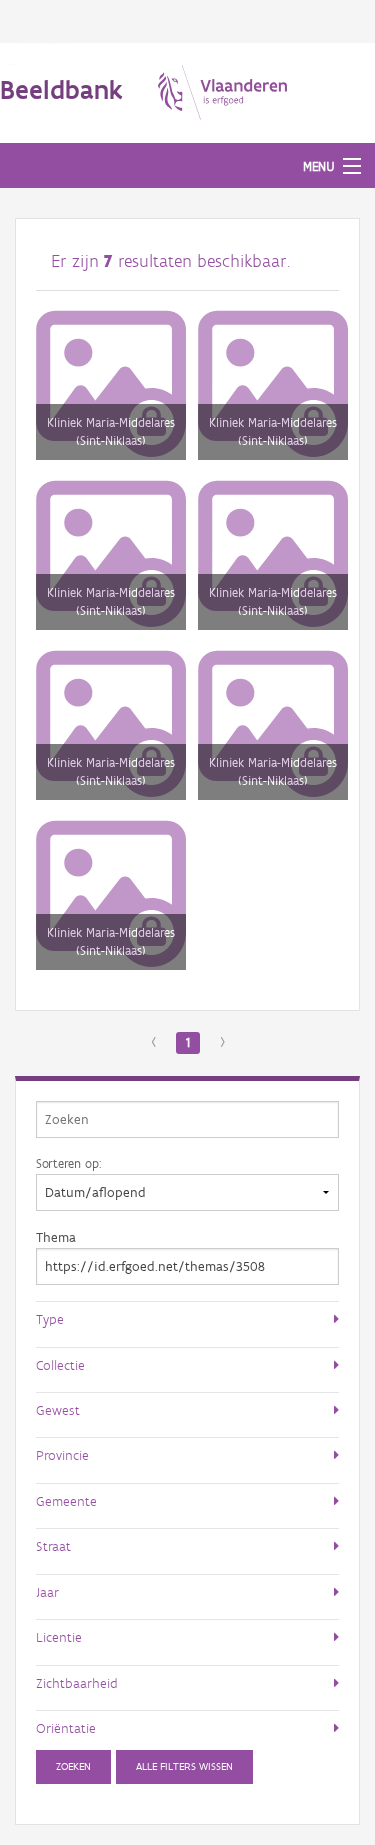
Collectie (60, 1365)
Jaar (47, 1592)
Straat (53, 1546)
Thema (56, 1237)
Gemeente (66, 1501)
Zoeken (73, 1766)
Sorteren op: (68, 1163)
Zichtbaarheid (77, 1683)
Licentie (59, 1637)
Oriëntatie (66, 1728)
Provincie (62, 1455)
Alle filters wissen (184, 1766)
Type (50, 1319)
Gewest (58, 1410)
